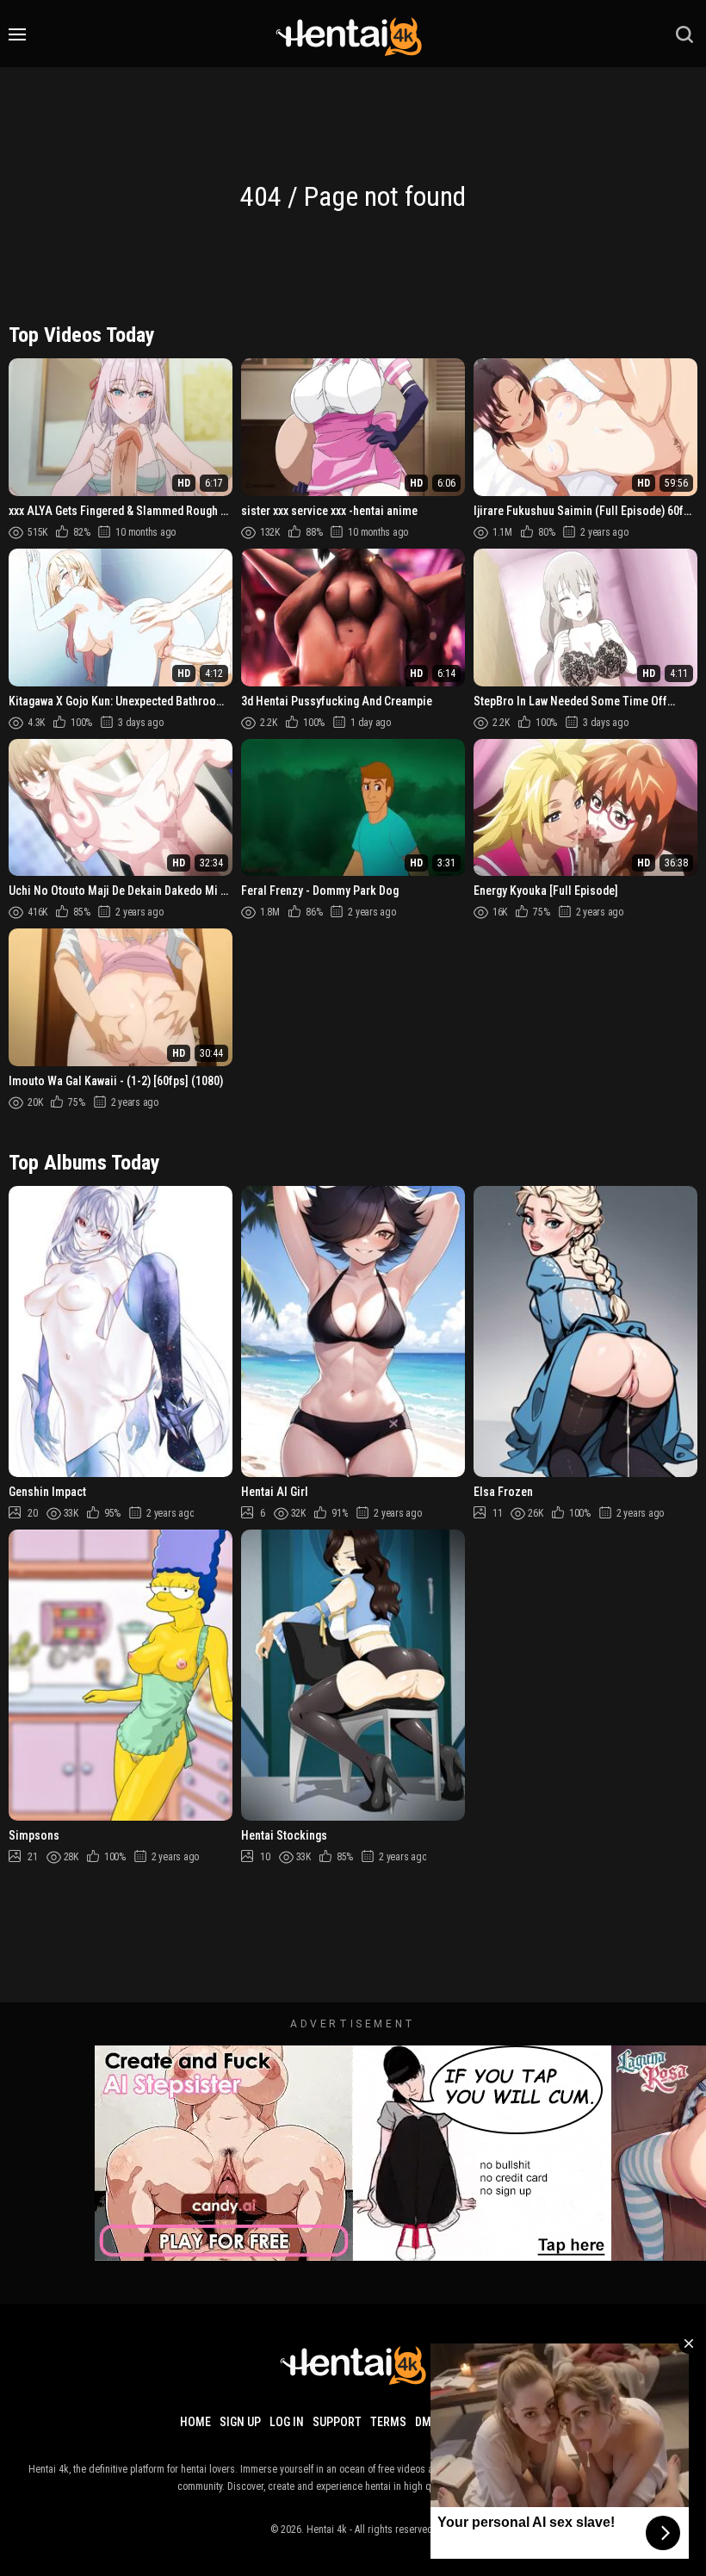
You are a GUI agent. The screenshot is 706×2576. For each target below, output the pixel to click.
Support (337, 2422)
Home (195, 2422)
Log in (287, 2422)
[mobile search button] (684, 34)
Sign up (240, 2422)
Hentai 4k (327, 2529)
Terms (388, 2422)
